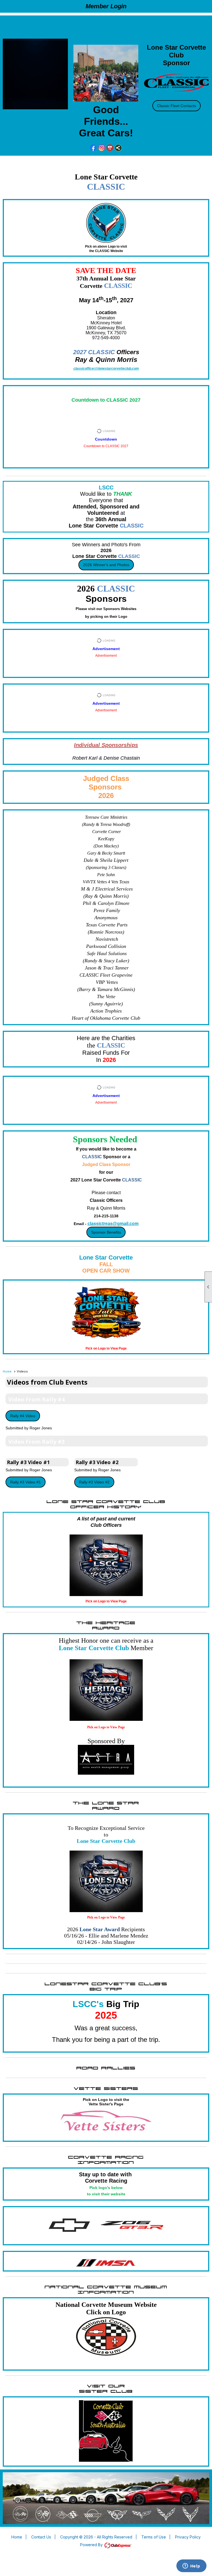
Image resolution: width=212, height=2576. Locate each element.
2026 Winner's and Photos (106, 565)
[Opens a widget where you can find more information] (191, 2566)
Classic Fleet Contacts (177, 106)
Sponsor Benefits (106, 1232)
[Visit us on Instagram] (102, 148)
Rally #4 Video (23, 1416)
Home (7, 1371)
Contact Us (41, 2537)
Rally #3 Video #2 (94, 1482)
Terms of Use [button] (154, 2537)
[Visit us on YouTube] (110, 148)
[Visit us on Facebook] (93, 148)
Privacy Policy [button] (188, 2537)
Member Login (106, 6)
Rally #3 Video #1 (26, 1482)
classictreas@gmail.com (113, 1224)
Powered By (92, 2545)
